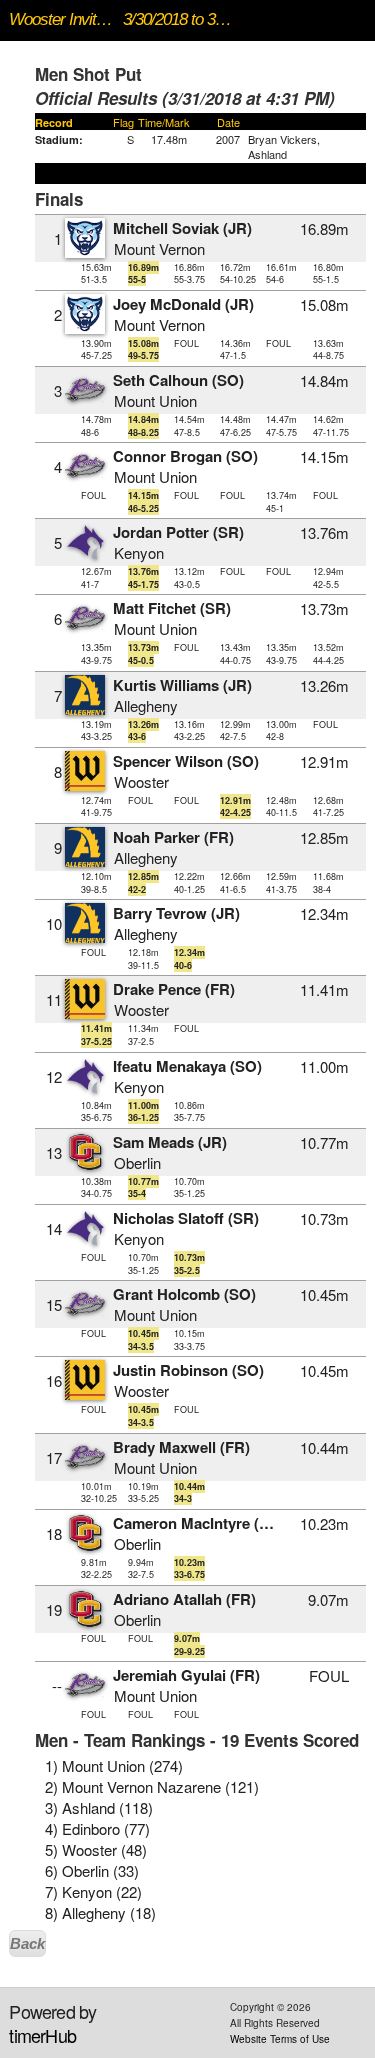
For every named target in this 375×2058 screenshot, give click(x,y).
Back (27, 1943)
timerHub (42, 2035)
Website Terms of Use (280, 2039)
